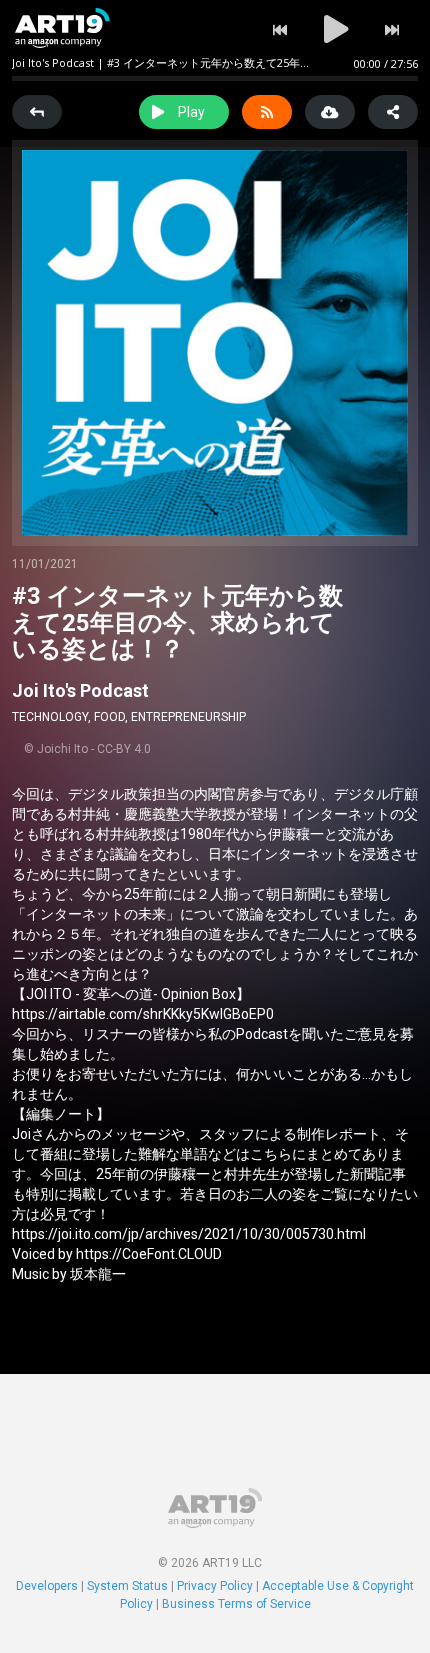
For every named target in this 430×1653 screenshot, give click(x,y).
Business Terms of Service (236, 1604)
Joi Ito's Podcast (80, 690)
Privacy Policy (215, 1586)
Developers (47, 1586)
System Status (127, 1586)
